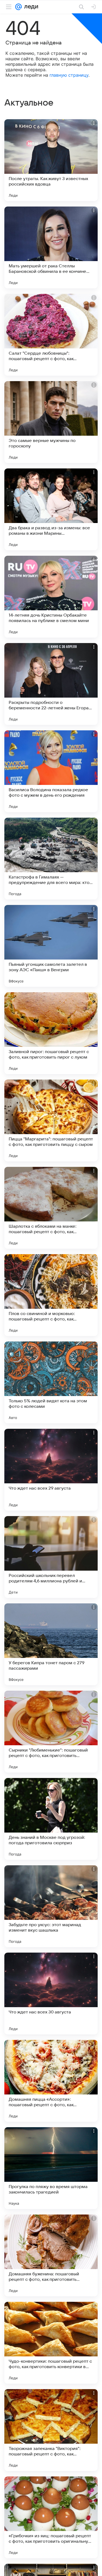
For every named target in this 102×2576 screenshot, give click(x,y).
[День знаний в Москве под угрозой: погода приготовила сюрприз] (51, 1819)
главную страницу (69, 75)
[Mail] (18, 7)
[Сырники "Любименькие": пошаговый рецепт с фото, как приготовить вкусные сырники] (51, 1732)
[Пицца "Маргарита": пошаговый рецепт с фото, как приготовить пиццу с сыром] (51, 1120)
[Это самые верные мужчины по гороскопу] (51, 422)
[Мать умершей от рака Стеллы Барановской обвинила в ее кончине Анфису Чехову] (51, 247)
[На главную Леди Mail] (30, 7)
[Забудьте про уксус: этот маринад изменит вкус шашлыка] (51, 1906)
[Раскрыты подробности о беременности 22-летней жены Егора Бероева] (51, 684)
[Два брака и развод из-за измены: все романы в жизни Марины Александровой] (51, 509)
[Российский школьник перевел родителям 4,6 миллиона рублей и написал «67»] (51, 1557)
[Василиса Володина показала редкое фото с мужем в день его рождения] (51, 771)
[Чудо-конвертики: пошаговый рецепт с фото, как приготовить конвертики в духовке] (51, 2343)
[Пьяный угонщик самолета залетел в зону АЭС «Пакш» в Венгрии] (51, 946)
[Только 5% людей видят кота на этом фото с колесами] (51, 1382)
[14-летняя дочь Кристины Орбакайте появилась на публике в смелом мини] (51, 597)
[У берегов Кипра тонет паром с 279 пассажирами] (51, 1644)
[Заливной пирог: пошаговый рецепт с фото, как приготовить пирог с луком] (51, 1033)
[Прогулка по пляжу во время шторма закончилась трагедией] (51, 2168)
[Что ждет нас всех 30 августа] (51, 1994)
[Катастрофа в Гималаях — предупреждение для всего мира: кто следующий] (51, 859)
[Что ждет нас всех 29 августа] (51, 1470)
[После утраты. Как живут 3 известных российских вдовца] (51, 160)
